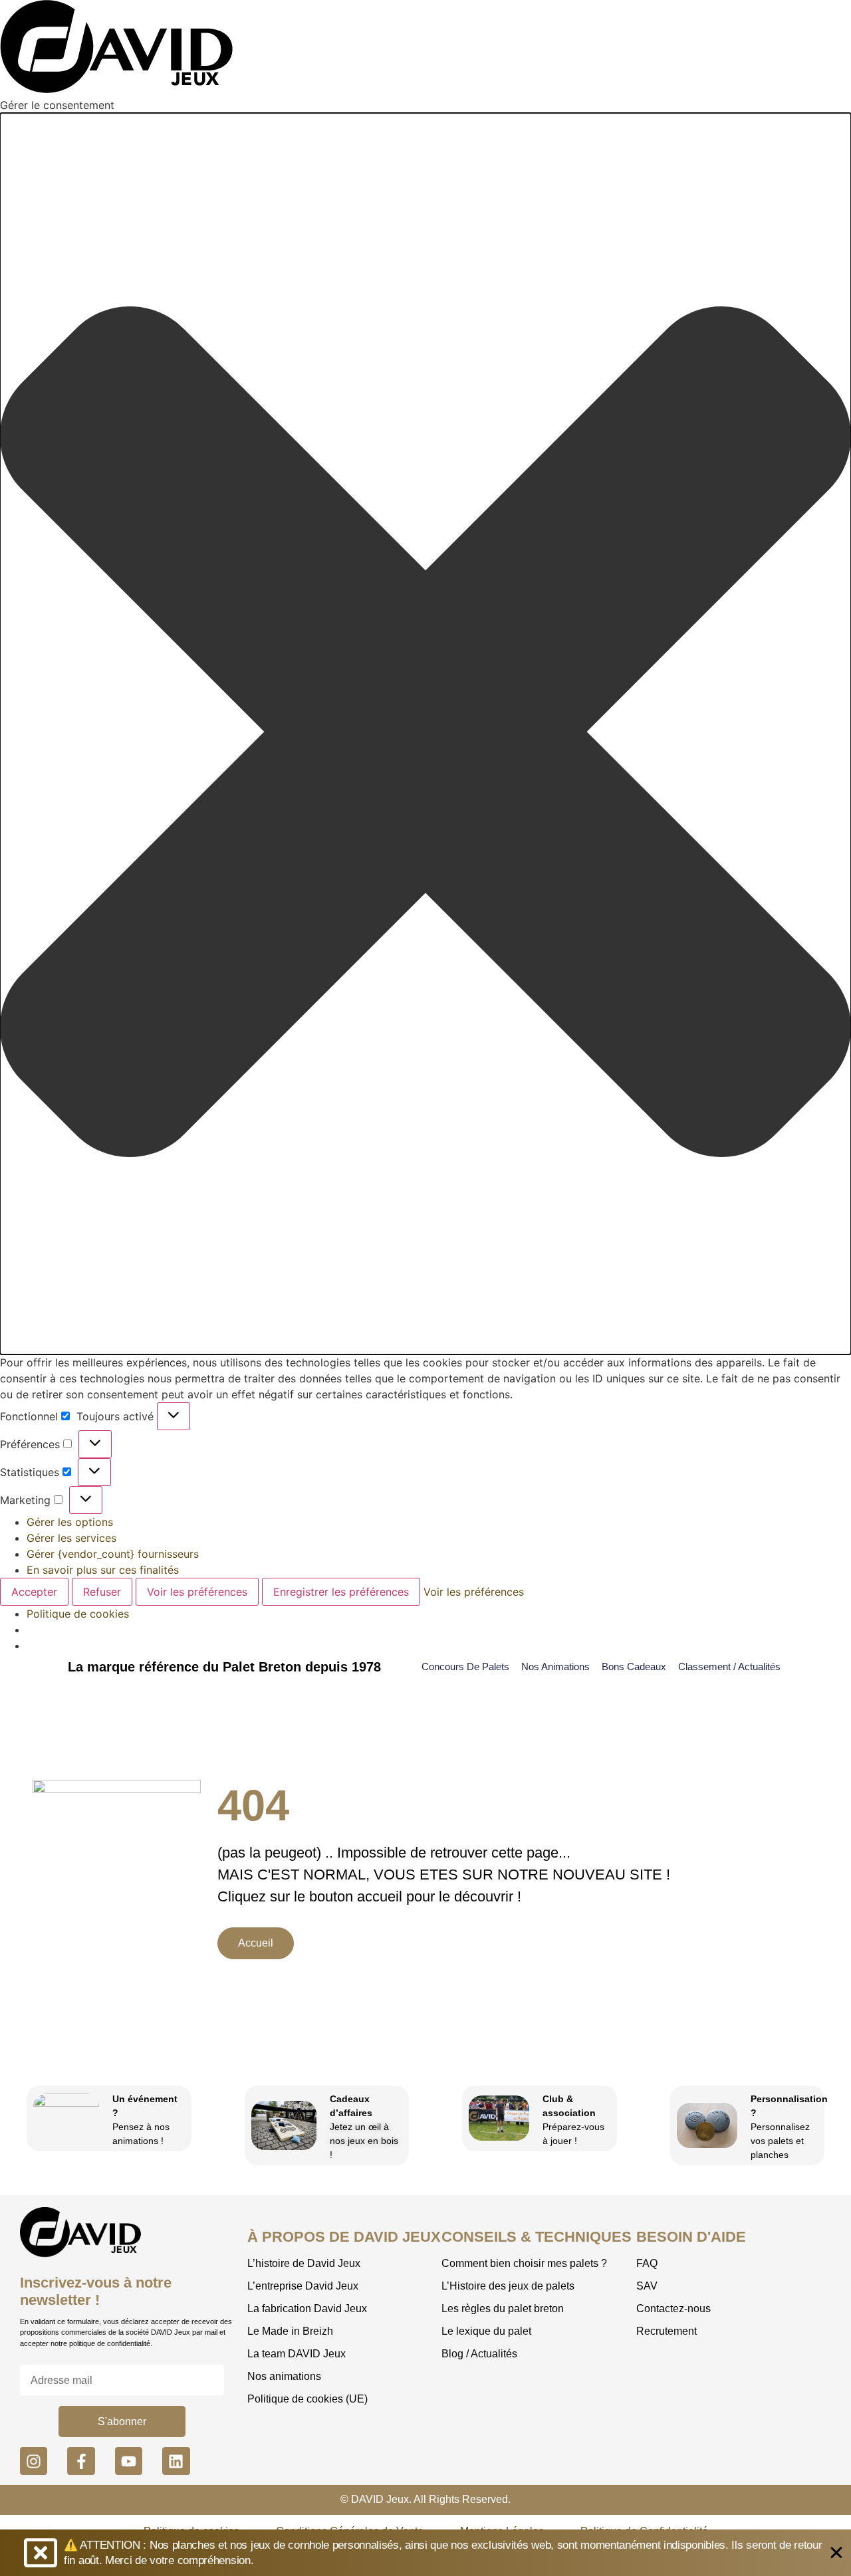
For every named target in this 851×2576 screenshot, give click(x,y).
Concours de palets (465, 1666)
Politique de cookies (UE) (307, 2399)
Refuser (102, 1592)
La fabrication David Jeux (307, 2308)
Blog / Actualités (479, 2354)
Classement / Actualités (729, 1666)
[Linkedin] (176, 2461)
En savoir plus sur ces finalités (103, 1570)
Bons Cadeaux (634, 1666)
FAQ (647, 2263)
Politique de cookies (78, 1614)
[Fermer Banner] (836, 2553)
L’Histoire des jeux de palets (508, 2286)
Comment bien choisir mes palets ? (524, 2263)
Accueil (256, 1943)
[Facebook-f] (81, 2461)
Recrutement (667, 2331)
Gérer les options (70, 1522)
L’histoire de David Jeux (304, 2263)
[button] (425, 734)
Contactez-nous (673, 2308)
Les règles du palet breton (503, 2308)
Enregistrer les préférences (341, 1592)
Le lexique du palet (486, 2331)
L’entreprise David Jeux (303, 2286)
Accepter (34, 1592)
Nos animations (555, 1666)
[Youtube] (129, 2461)
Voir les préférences (197, 1592)
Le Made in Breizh (290, 2331)
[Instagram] (34, 2461)
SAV (647, 2286)
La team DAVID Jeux (297, 2354)
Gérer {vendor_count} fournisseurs (113, 1554)
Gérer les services (71, 1538)
